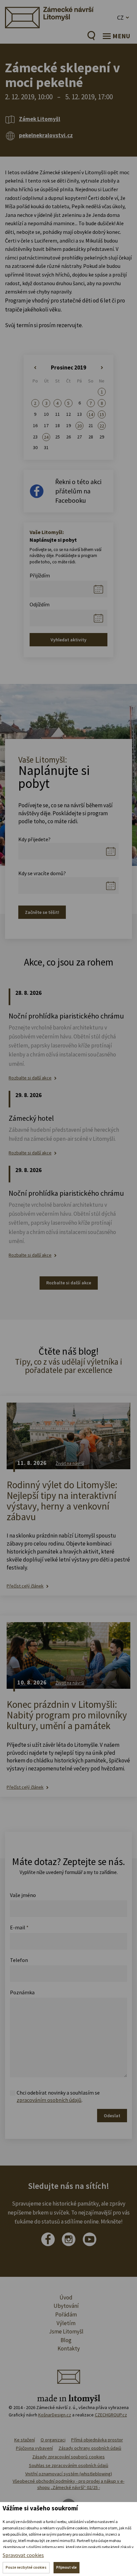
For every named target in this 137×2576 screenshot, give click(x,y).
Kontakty (69, 2348)
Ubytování (66, 2306)
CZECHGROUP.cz (111, 2415)
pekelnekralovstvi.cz (46, 135)
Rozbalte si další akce (30, 1078)
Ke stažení (25, 2440)
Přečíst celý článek (25, 1586)
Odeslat (112, 2116)
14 (91, 414)
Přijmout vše (67, 2567)
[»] (102, 368)
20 (79, 426)
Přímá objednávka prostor (97, 2440)
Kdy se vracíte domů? (42, 873)
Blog (66, 2340)
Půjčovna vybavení (34, 2448)
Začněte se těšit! (42, 912)
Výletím (66, 2323)
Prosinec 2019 (68, 367)
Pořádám (66, 2314)
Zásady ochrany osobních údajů (90, 2448)
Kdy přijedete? (34, 839)
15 (102, 414)
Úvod (66, 2297)
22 (102, 426)
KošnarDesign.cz (55, 2415)
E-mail (19, 1927)
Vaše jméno (23, 1895)
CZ (120, 17)
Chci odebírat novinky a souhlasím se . (58, 2096)
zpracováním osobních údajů (49, 2100)
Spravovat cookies (23, 2555)
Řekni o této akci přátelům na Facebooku (78, 491)
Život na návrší (70, 1463)
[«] (35, 368)
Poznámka (22, 1992)
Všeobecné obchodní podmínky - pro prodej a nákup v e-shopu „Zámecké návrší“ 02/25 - (68, 2484)
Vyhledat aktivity (68, 640)
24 (46, 437)
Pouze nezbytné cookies (26, 2567)
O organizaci (53, 2440)
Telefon (19, 1960)
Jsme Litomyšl (66, 2331)
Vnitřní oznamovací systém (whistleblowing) (69, 2474)
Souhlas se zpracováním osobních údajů (69, 2465)
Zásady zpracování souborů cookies (68, 2457)
